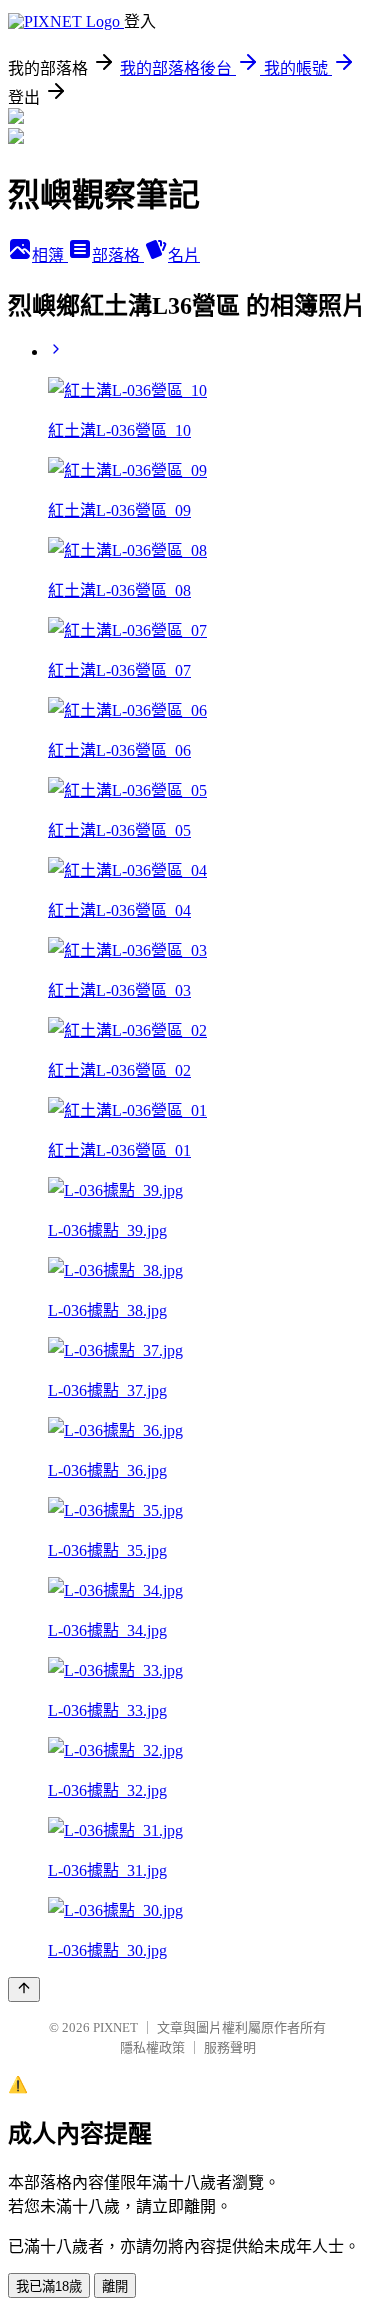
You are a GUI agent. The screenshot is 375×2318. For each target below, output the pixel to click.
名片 (184, 255)
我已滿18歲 (49, 2286)
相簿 (50, 255)
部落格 (118, 255)
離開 (115, 2286)
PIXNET (115, 2027)
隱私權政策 (152, 2047)
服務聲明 (230, 2047)
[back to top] (24, 1989)
